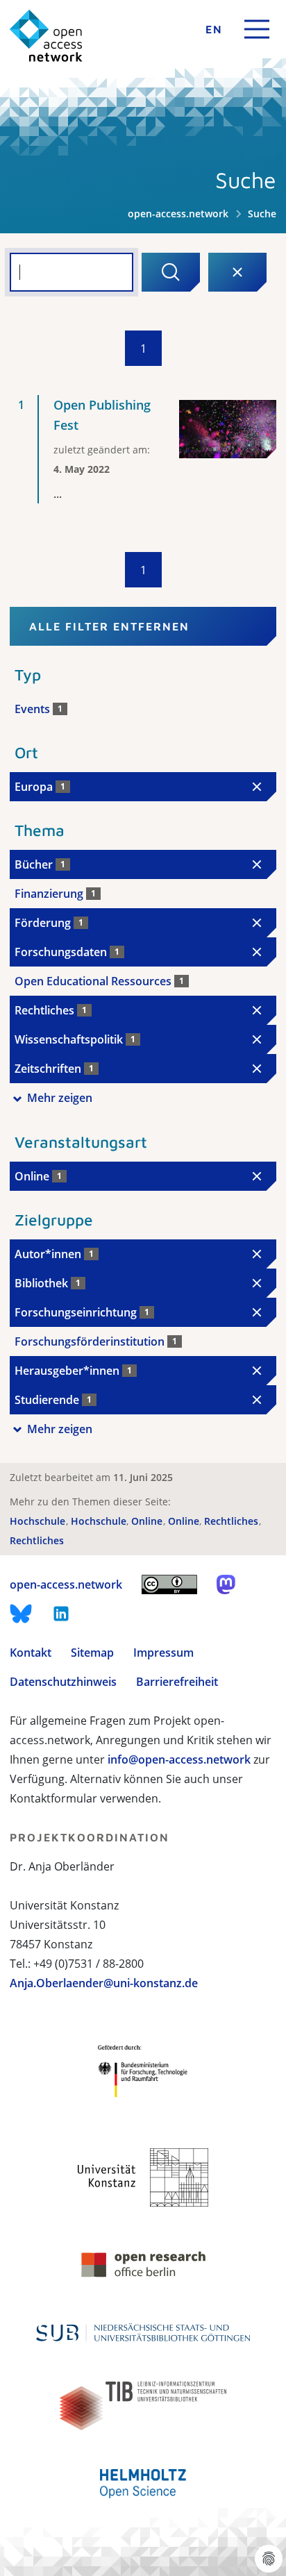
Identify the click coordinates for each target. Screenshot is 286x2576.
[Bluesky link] (21, 1614)
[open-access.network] (46, 36)
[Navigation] (257, 29)
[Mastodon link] (226, 1584)
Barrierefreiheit (177, 1682)
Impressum (163, 1653)
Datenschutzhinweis (63, 1682)
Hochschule (39, 1521)
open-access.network (178, 214)
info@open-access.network (179, 1759)
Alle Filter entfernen (109, 626)
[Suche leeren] (237, 272)
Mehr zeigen (60, 1098)
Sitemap (92, 1653)
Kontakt (31, 1653)
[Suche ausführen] (171, 272)
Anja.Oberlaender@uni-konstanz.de (104, 1983)
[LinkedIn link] (61, 1614)
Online (148, 1521)
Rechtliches (233, 1521)
